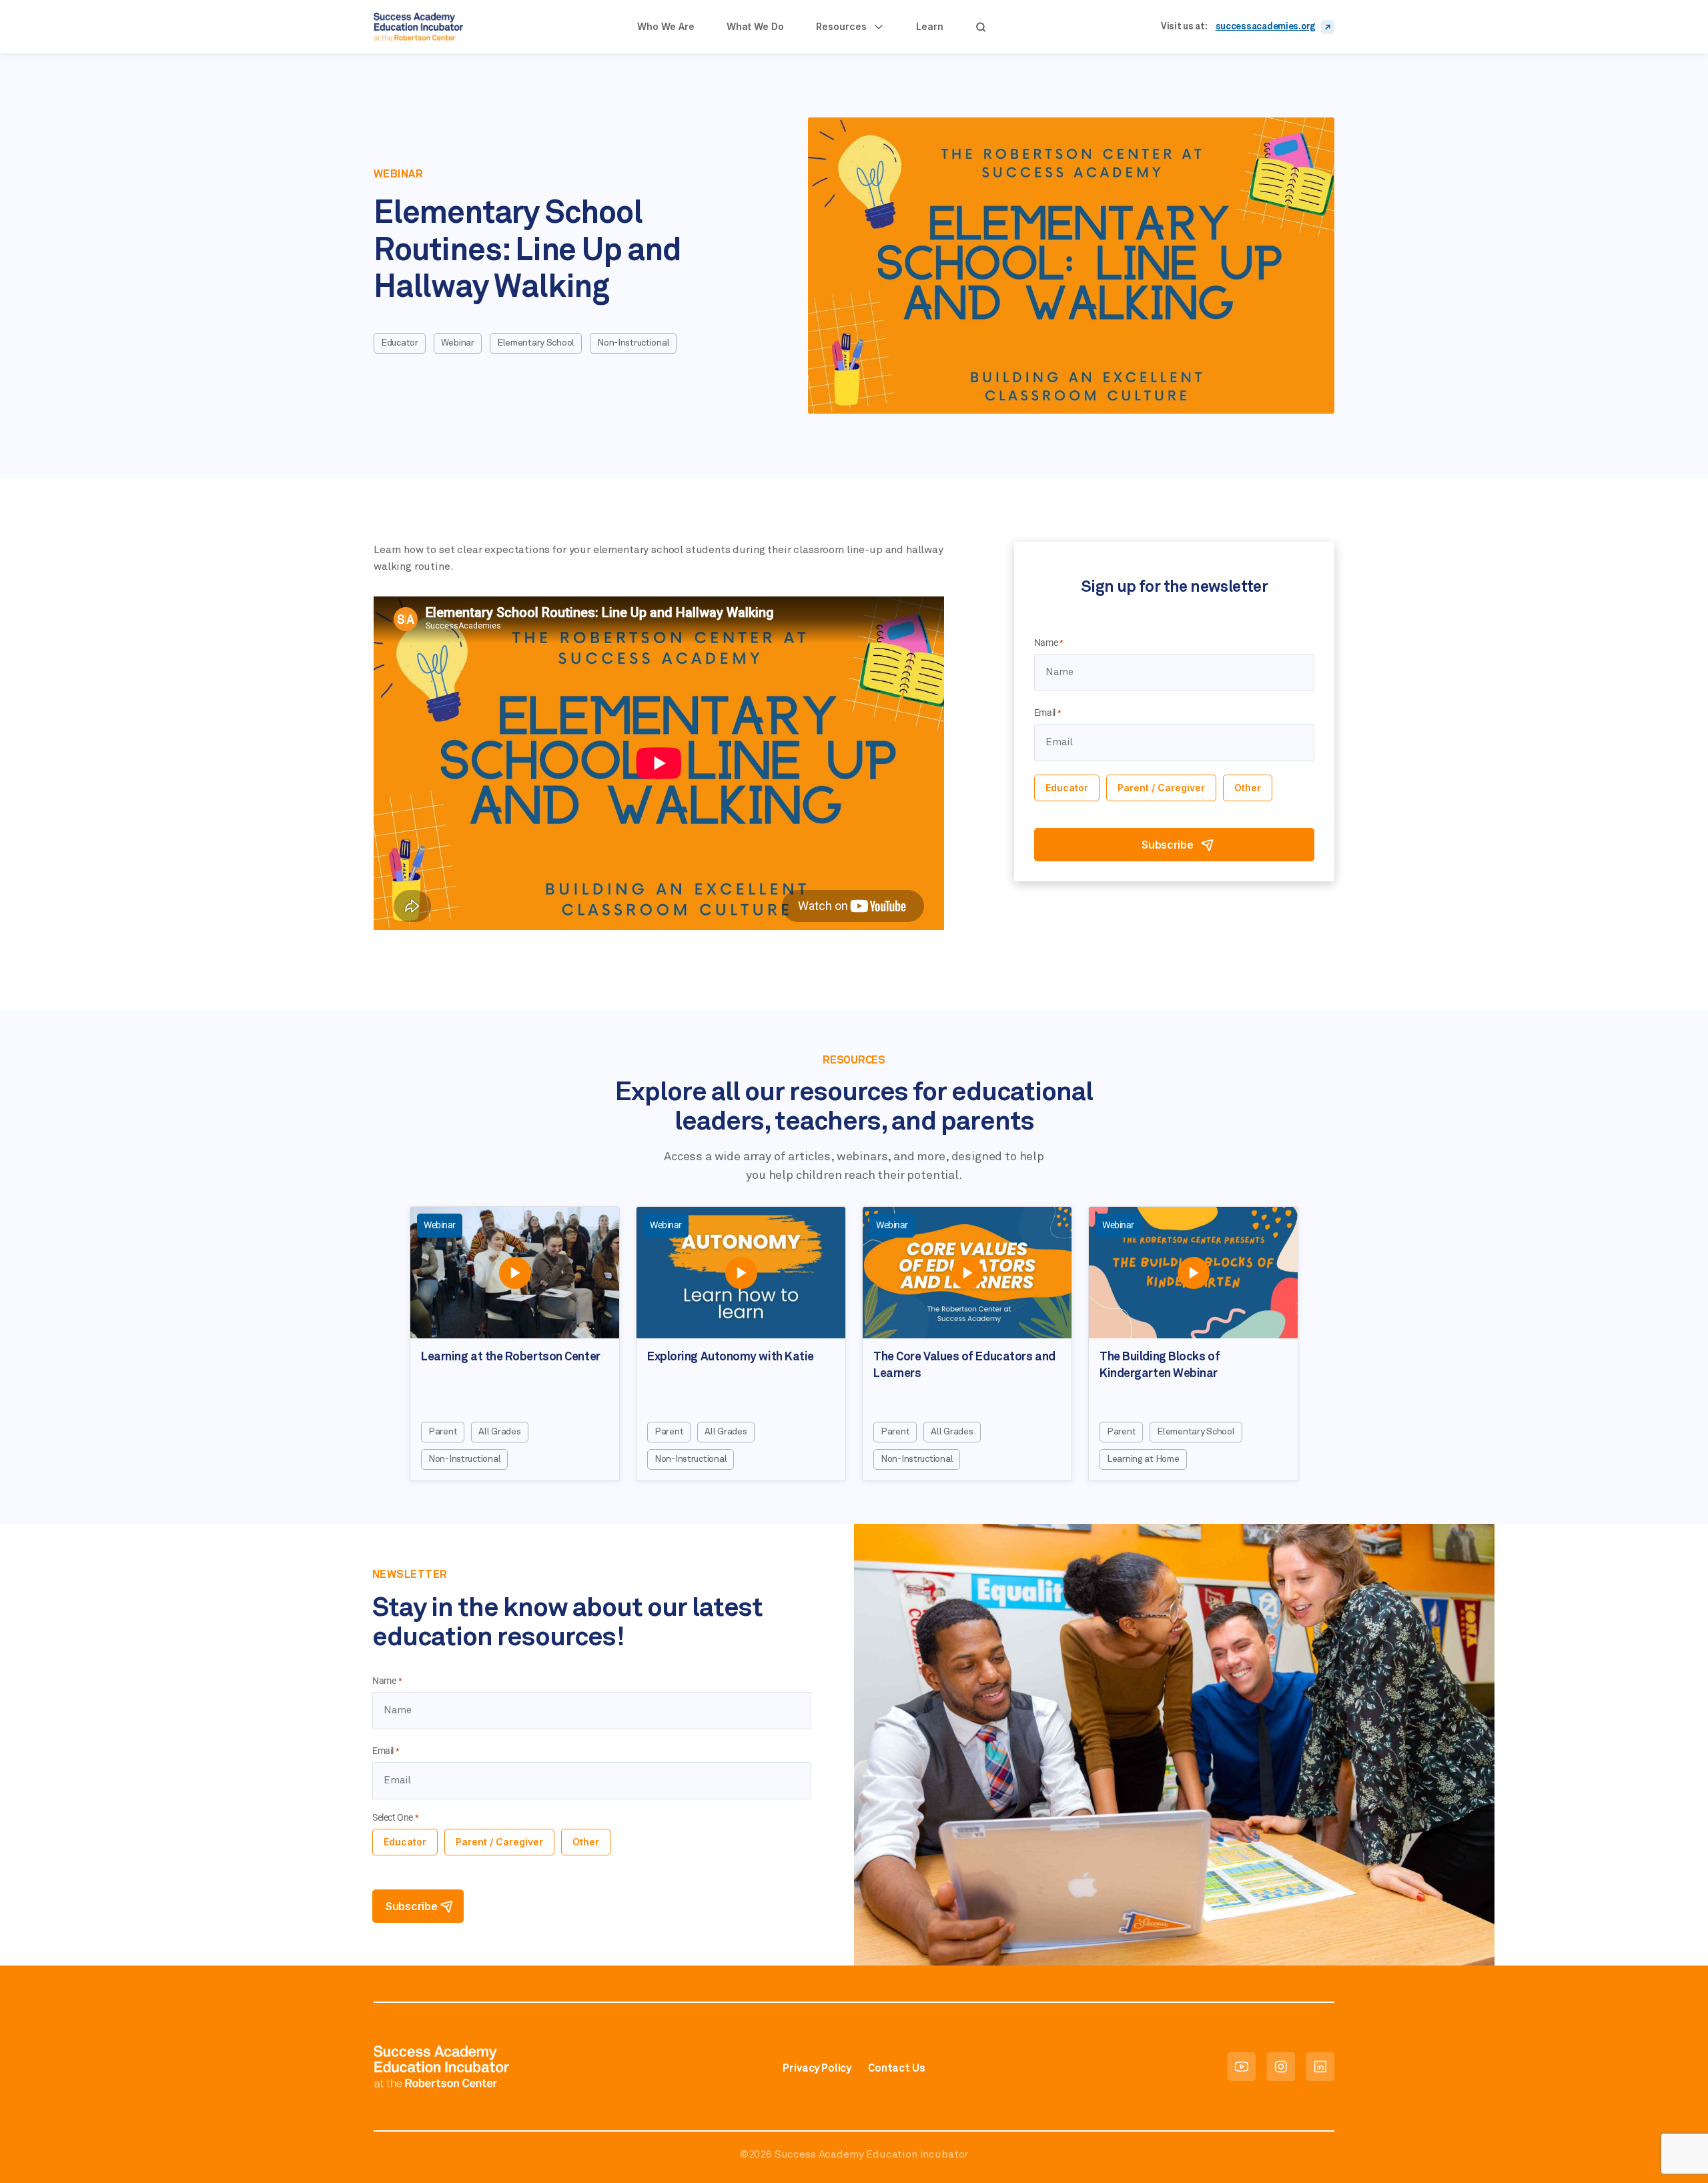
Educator (1067, 788)
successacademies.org (1266, 27)
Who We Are (666, 26)
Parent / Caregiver (1161, 788)
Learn (930, 26)
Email (1048, 713)
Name (1049, 643)
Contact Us (896, 2068)
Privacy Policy (817, 2068)
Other (1248, 788)
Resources (841, 26)
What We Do (755, 26)
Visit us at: (1184, 27)
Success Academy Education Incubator (871, 2154)
